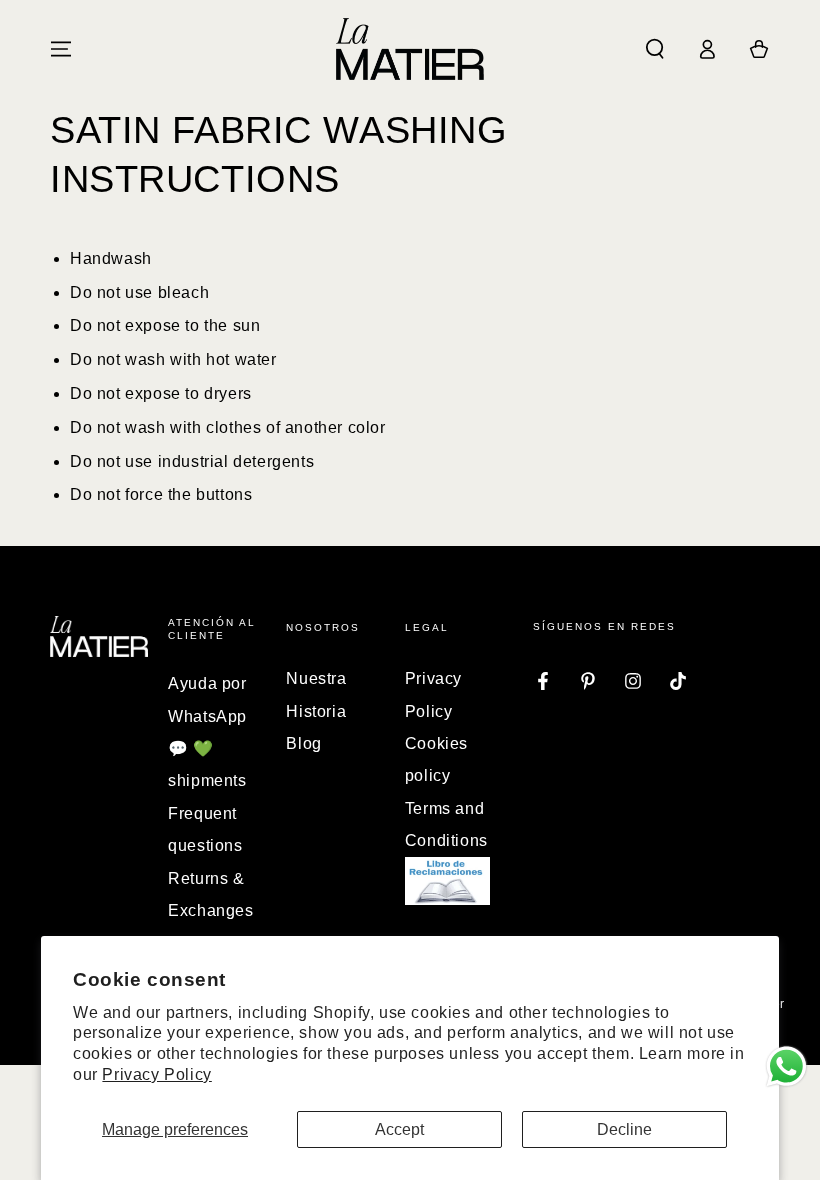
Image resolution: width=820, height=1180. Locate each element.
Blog (303, 743)
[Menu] (61, 49)
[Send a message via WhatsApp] (786, 1066)
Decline (624, 1129)
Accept (399, 1129)
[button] (655, 49)
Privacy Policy (156, 1074)
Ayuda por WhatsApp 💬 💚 (207, 716)
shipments (207, 780)
